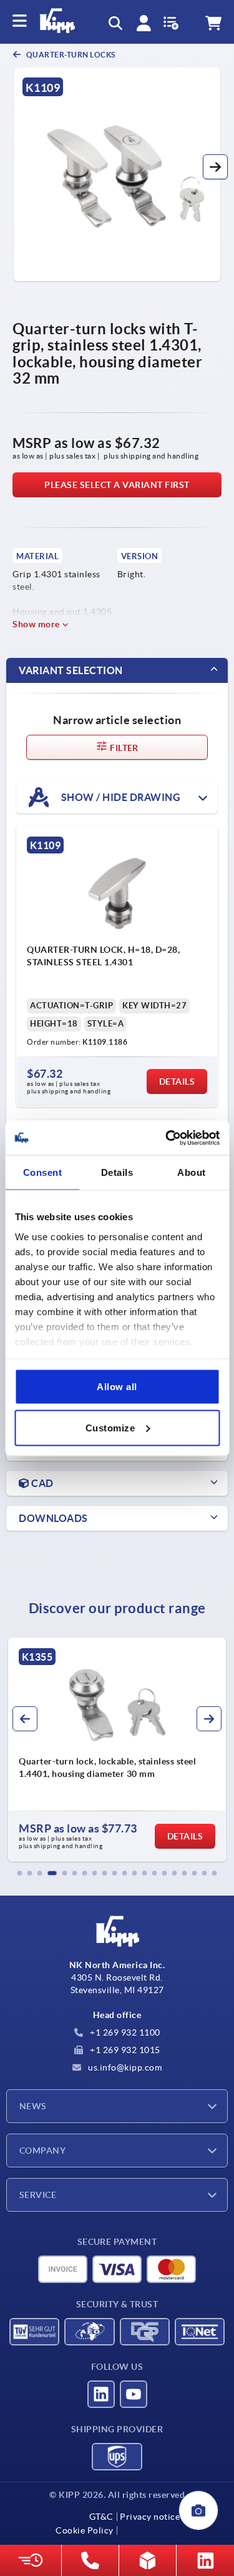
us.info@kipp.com (124, 2067)
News (33, 2106)
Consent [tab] (43, 1172)
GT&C (101, 2517)
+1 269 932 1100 (124, 2032)
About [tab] (192, 1172)
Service (38, 2195)
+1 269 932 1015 (124, 2050)
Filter (123, 748)
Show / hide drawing (119, 797)
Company (42, 2151)
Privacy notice (150, 2517)
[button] (215, 167)
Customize (110, 1427)
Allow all (117, 1387)
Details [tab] (117, 1172)
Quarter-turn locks (70, 55)
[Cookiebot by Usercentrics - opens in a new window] (167, 1138)
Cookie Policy (85, 2530)
